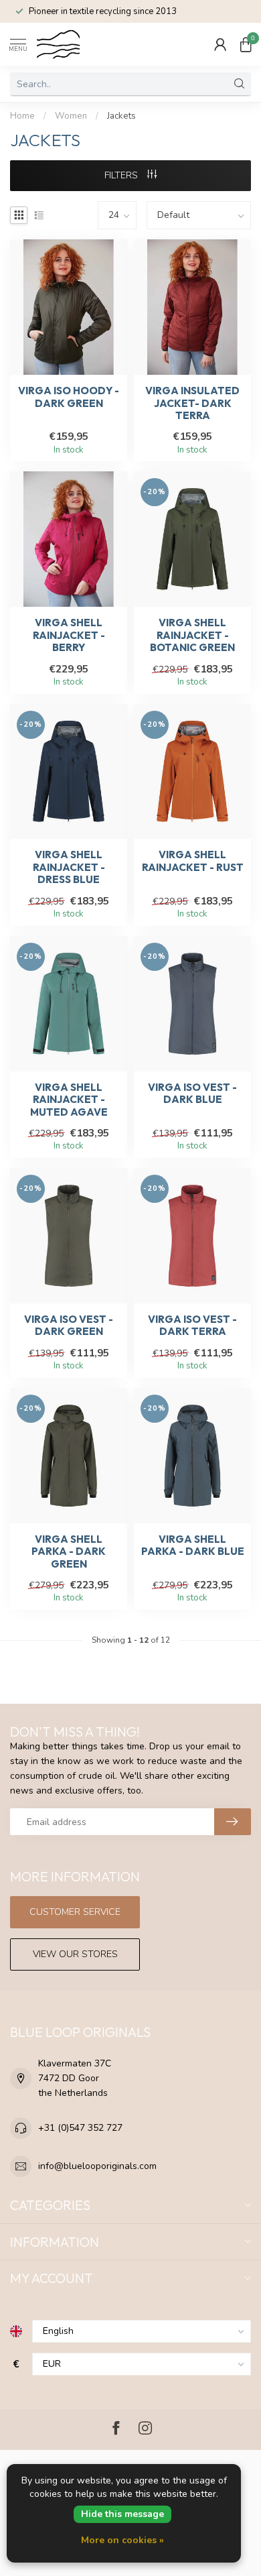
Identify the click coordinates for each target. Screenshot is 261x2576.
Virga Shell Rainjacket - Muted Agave (69, 1100)
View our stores (75, 1954)
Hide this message (122, 2514)
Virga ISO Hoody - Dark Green (69, 397)
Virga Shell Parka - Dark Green (69, 1552)
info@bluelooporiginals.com (97, 2166)
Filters (122, 175)
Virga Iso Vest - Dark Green (69, 1326)
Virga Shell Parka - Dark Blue (193, 1545)
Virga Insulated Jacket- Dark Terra (192, 403)
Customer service (75, 1912)
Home (22, 116)
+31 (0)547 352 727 (80, 2128)
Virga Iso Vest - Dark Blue (192, 1094)
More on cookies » (122, 2540)
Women (71, 116)
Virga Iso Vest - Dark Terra (192, 1326)
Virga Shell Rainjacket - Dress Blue (69, 867)
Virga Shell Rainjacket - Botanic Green (192, 635)
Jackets (121, 116)
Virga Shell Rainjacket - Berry (69, 635)
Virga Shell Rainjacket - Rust (193, 861)
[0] (246, 44)
